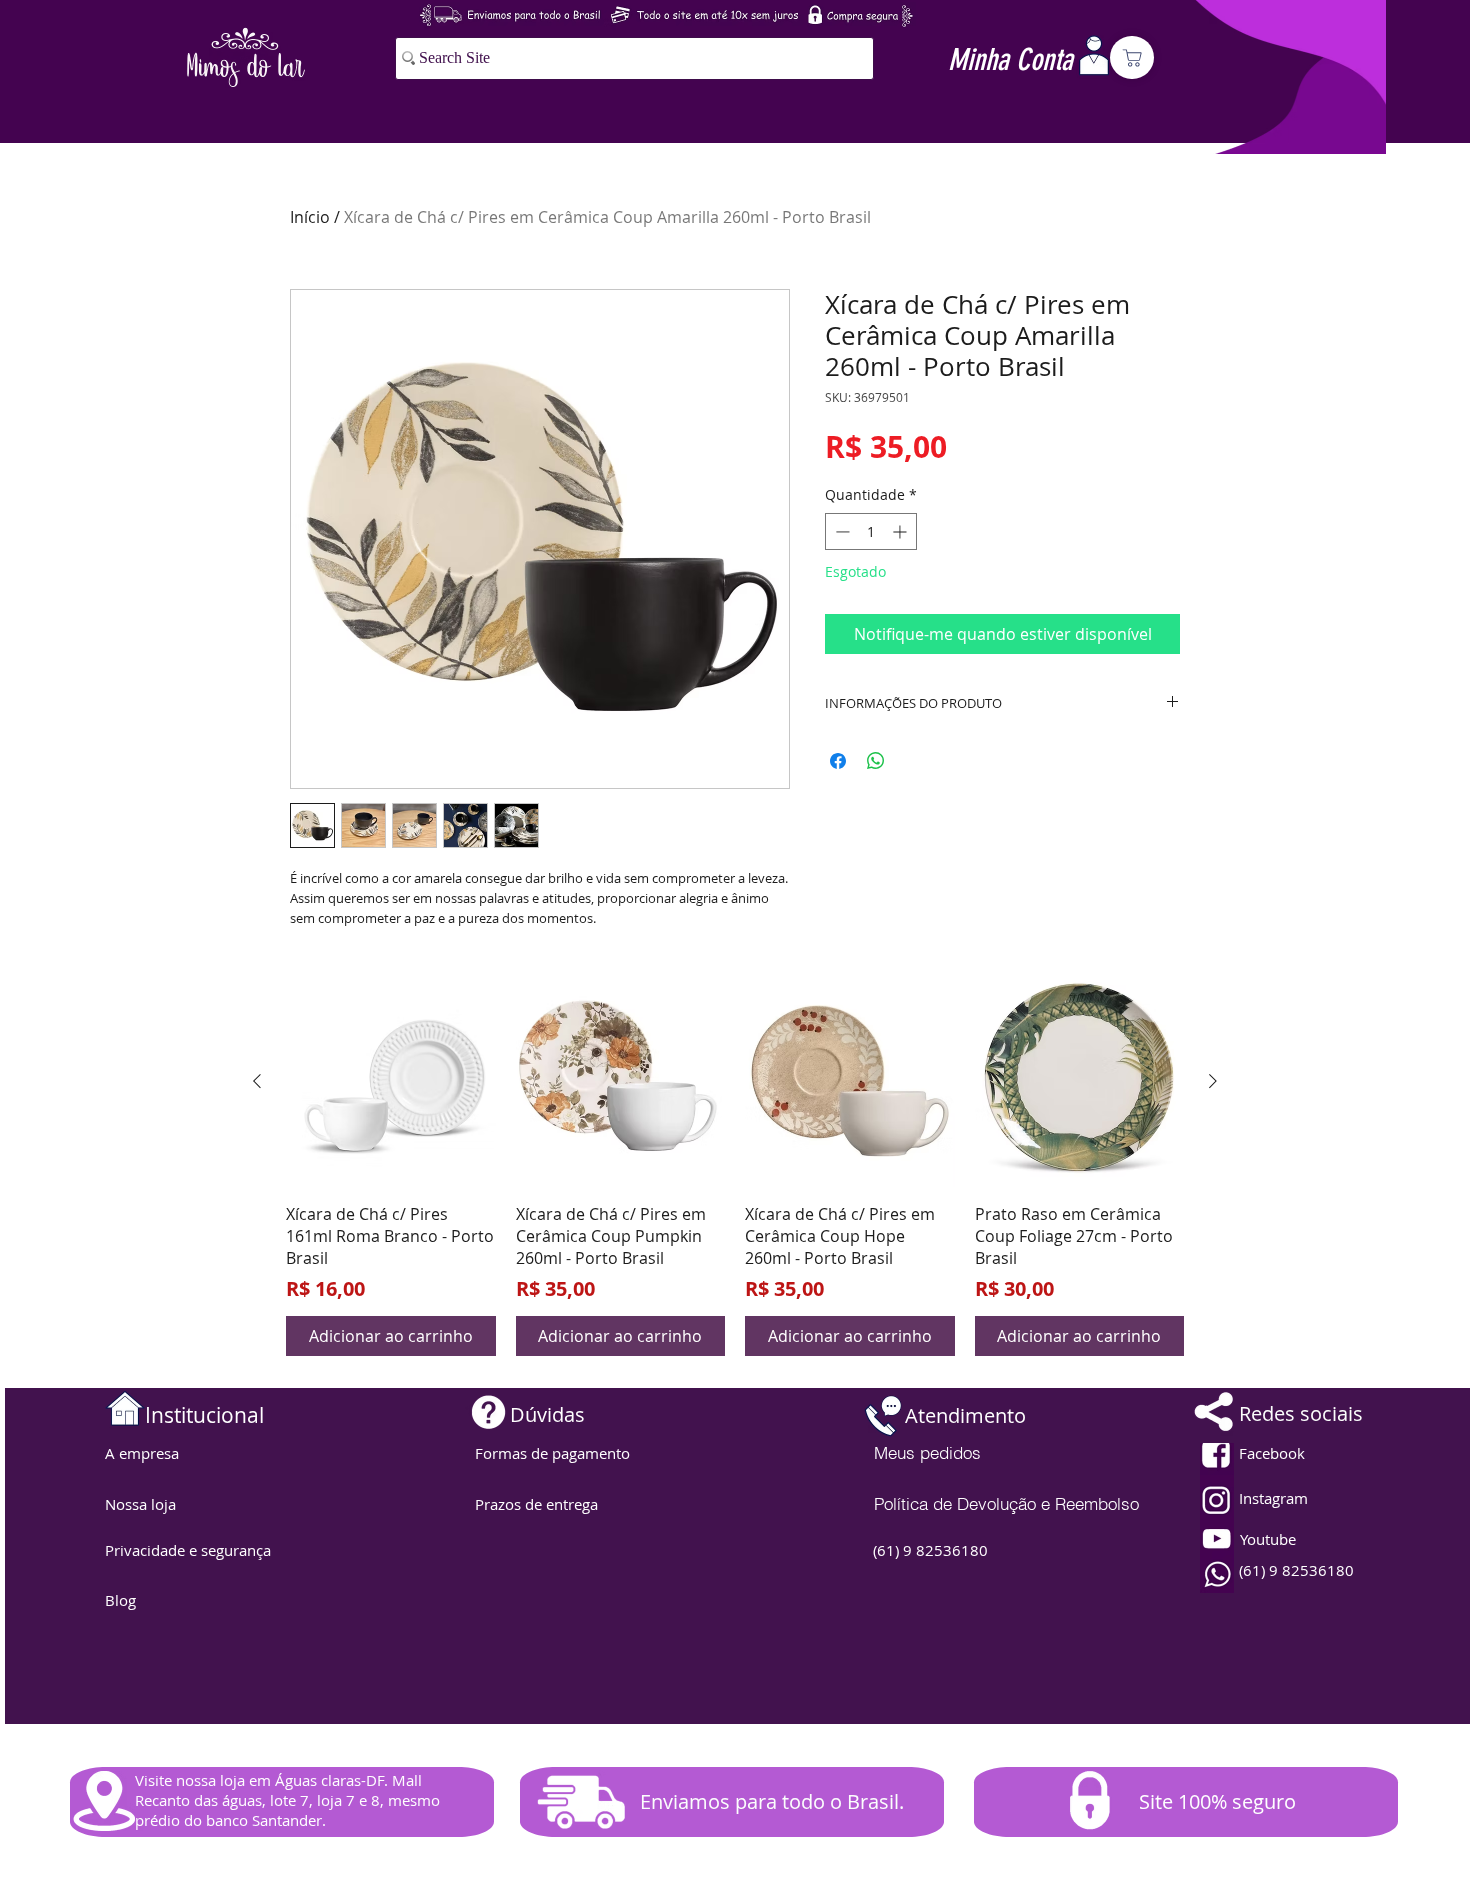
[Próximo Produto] (1213, 1081)
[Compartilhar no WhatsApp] (876, 761)
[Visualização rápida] (391, 1082)
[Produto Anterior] (257, 1081)
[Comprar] (1132, 57)
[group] (735, 1166)
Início (310, 217)
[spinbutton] (871, 531)
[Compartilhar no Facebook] (838, 761)
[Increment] (901, 531)
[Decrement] (840, 531)
